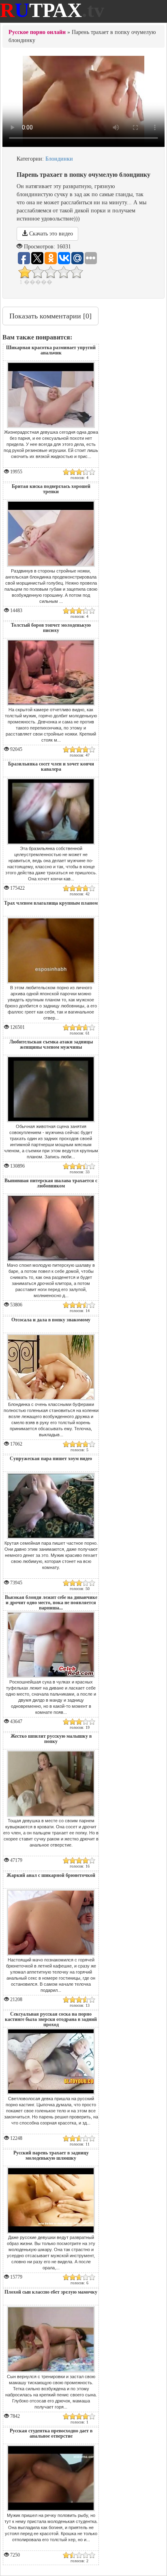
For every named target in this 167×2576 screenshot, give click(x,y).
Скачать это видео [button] (50, 234)
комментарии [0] (50, 316)
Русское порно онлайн (37, 32)
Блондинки (59, 159)
